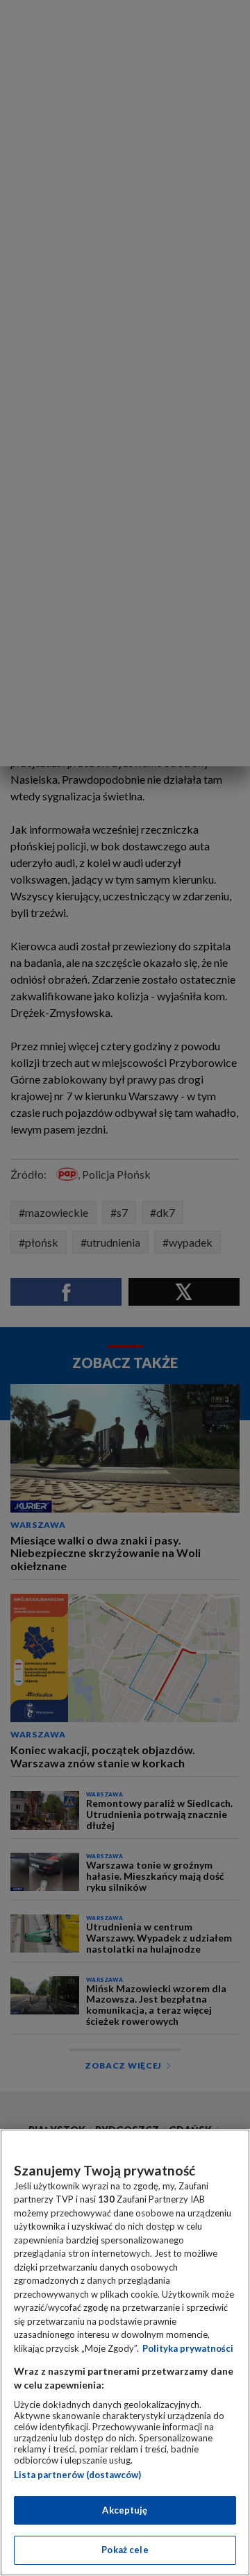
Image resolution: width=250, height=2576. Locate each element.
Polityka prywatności (188, 2348)
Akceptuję (125, 2510)
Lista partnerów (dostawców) (77, 2475)
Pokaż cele (125, 2550)
